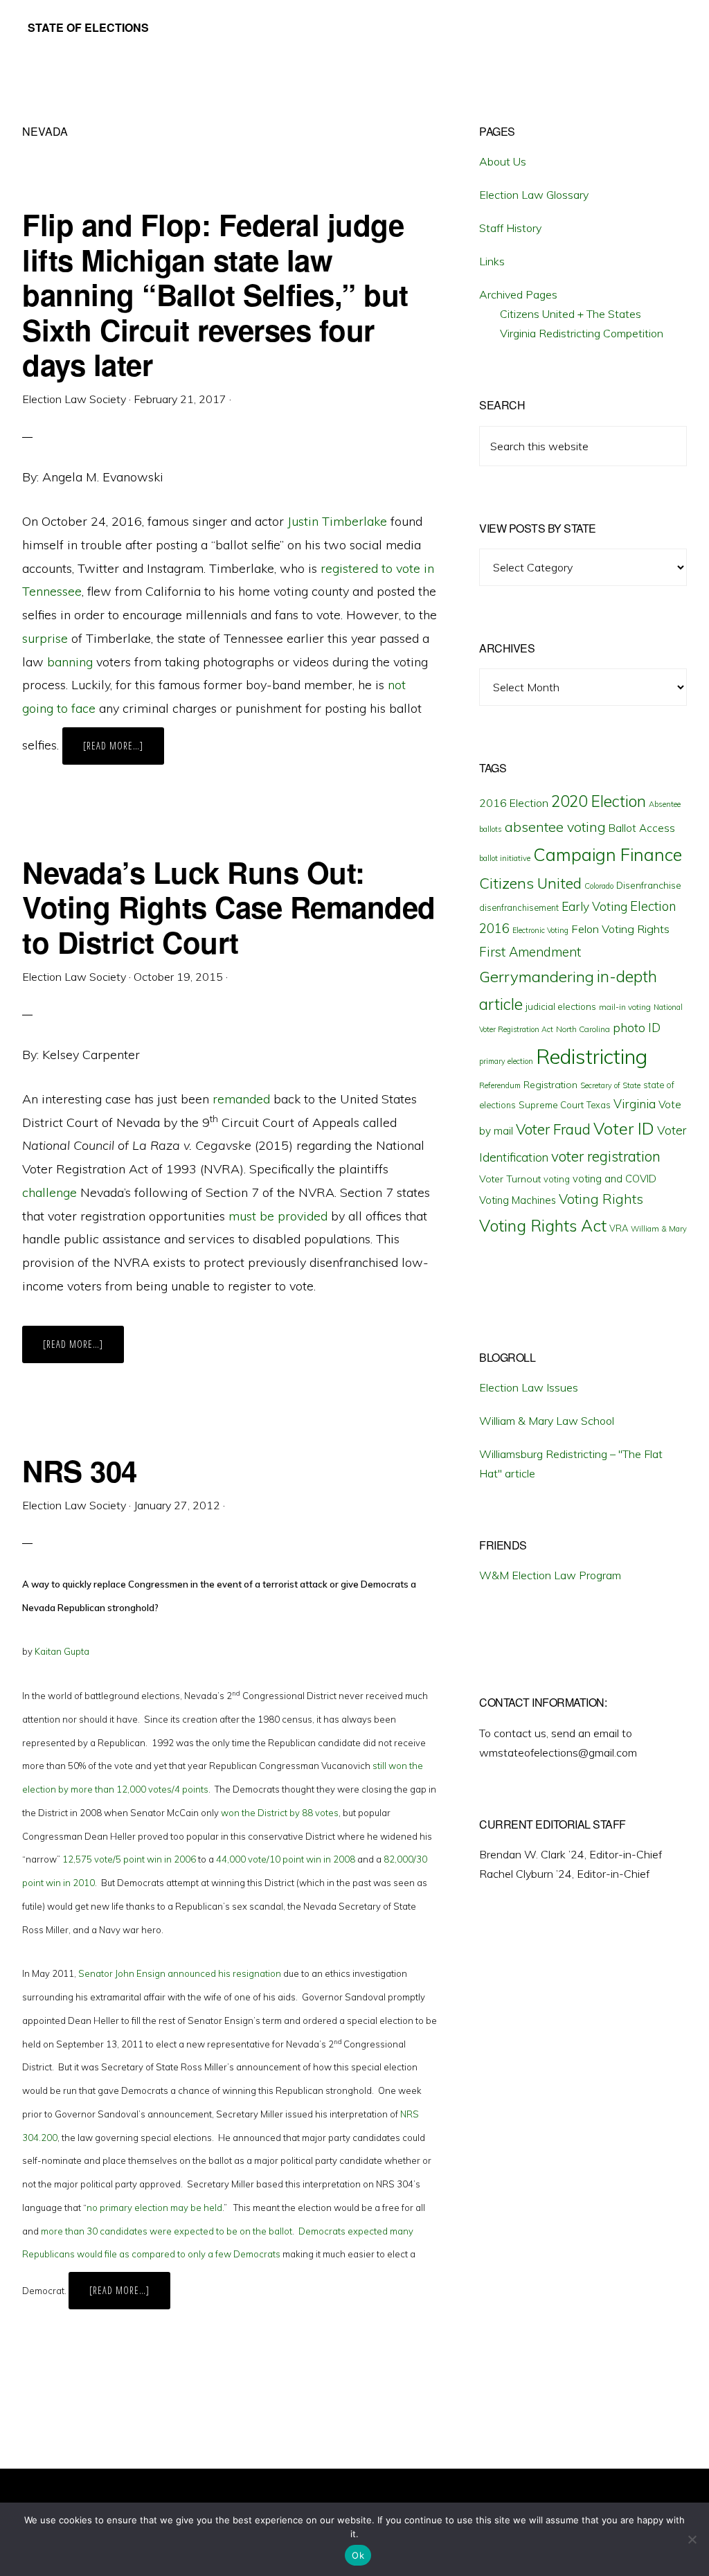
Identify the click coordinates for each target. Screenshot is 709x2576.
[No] (692, 2539)
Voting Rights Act (543, 1225)
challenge (50, 1192)
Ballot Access (642, 828)
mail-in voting (625, 1007)
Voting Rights (601, 1199)
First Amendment (530, 952)
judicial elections (561, 1006)
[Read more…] (124, 752)
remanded (241, 1099)
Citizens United (530, 883)
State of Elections (88, 27)
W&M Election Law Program (550, 1575)
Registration (550, 1085)
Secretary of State (610, 1085)
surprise (45, 638)
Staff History (510, 228)
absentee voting (555, 827)
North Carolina (583, 1029)
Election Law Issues (529, 1387)
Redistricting (592, 1056)
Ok (358, 2555)
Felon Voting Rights (620, 929)
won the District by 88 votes (280, 1813)
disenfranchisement (519, 907)
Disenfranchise (649, 885)
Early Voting (594, 906)
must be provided (278, 1216)
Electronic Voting (540, 930)
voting (557, 1179)
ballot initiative (505, 858)
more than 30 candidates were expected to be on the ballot (167, 2231)
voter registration (606, 1156)
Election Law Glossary (534, 195)
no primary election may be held (154, 2208)
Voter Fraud (553, 1129)
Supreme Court (551, 1105)
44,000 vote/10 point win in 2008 (286, 1859)
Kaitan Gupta (62, 1651)
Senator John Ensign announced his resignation (180, 1973)
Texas (599, 1105)
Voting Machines (518, 1200)
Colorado (599, 886)
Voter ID (624, 1128)
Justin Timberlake (337, 521)
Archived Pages (518, 294)
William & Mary (659, 1229)
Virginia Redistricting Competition (582, 333)
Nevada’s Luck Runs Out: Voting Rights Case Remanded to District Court (229, 907)
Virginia (635, 1104)
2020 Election (599, 801)
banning (70, 662)
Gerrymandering (537, 977)
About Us (503, 161)
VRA (619, 1228)
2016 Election (514, 803)
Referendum (500, 1085)
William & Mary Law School (547, 1421)
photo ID (637, 1028)
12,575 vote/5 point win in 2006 (129, 1859)
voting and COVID (614, 1179)
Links (492, 261)
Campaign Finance (608, 854)
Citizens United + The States (571, 314)
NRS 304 (80, 1471)
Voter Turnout (510, 1179)
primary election (506, 1061)
